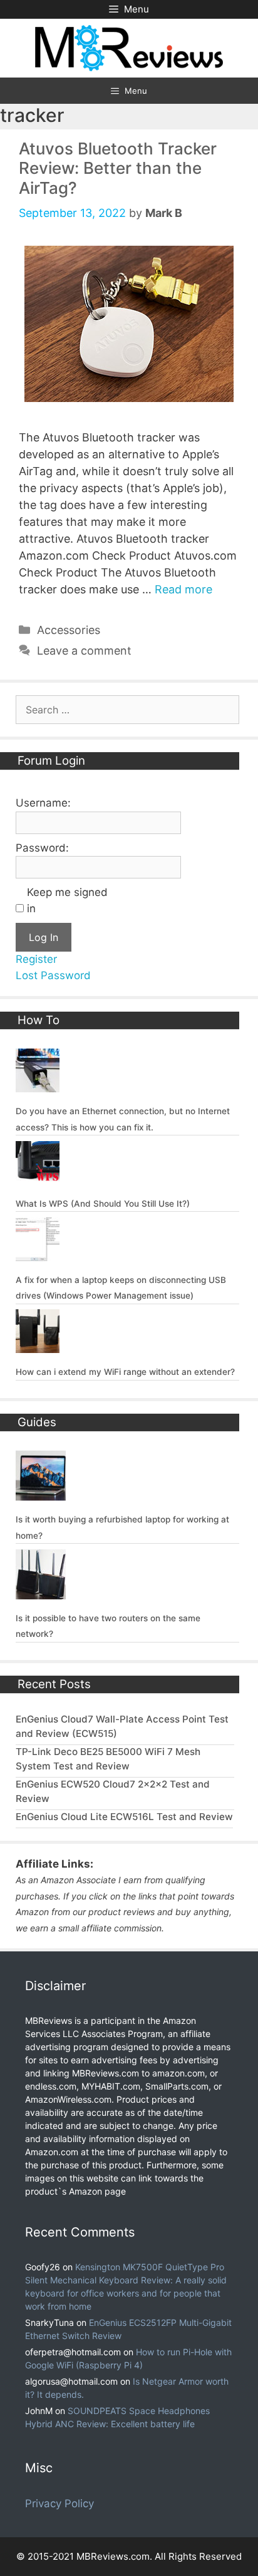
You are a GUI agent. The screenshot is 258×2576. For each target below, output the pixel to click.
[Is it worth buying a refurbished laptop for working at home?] (41, 1493)
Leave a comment (84, 651)
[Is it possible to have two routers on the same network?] (41, 1591)
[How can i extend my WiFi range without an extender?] (38, 1346)
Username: (43, 803)
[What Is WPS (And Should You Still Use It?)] (38, 1177)
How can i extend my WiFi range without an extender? (125, 1372)
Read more (183, 589)
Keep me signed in (67, 900)
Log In (44, 937)
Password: (42, 848)
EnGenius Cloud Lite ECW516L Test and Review (124, 1817)
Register (36, 959)
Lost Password (53, 975)
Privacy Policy (59, 2503)
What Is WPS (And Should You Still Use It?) (103, 1204)
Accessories (69, 630)
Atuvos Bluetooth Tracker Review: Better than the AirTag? (118, 168)
